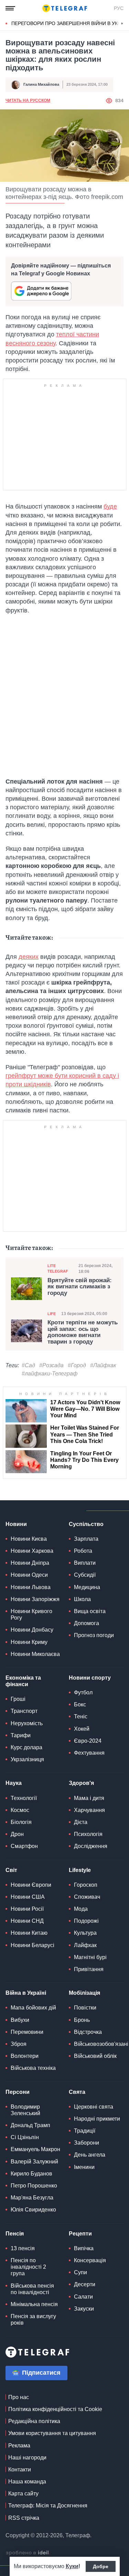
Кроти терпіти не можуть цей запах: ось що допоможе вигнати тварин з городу (83, 1332)
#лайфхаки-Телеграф (50, 1374)
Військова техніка (33, 2068)
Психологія (88, 1834)
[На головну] (65, 8)
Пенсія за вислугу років (33, 2319)
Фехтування (89, 1753)
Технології (24, 1798)
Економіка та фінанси (23, 1681)
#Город (77, 1365)
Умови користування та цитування (52, 2433)
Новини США (28, 1897)
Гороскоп (86, 1885)
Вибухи (20, 2020)
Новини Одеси (29, 1575)
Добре (101, 2566)
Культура (85, 1933)
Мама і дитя (89, 1798)
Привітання (89, 1969)
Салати (83, 2297)
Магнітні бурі (90, 1957)
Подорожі (86, 1921)
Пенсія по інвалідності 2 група (28, 2267)
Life (52, 1314)
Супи (80, 2272)
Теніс (81, 1716)
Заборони (87, 2143)
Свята (77, 2092)
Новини (16, 1524)
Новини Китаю (29, 1933)
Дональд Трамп (30, 2125)
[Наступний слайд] (122, 24)
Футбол (83, 1692)
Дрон (17, 1834)
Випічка (84, 2248)
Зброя (19, 2044)
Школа (82, 1599)
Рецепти (80, 2234)
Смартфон (24, 1846)
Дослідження (91, 1846)
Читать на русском (28, 100)
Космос (20, 1810)
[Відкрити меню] (10, 8)
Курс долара (26, 1747)
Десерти (85, 2284)
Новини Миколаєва (35, 1654)
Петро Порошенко (34, 2186)
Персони (18, 2092)
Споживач (87, 1897)
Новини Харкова (32, 1551)
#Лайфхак (103, 1365)
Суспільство (86, 1524)
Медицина (87, 1587)
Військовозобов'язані (101, 2044)
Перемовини (27, 2032)
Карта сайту (23, 2494)
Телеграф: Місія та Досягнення (48, 2506)
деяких (29, 957)
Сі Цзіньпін (25, 2137)
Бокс (80, 1704)
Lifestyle (80, 1870)
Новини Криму (29, 1642)
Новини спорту (90, 1678)
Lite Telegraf (58, 1268)
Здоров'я (81, 1783)
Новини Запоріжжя (35, 1599)
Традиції (85, 2131)
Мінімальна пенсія (34, 2304)
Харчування (89, 1810)
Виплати (85, 1563)
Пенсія (15, 2234)
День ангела (90, 2155)
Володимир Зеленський (25, 2110)
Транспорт (24, 1711)
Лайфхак (85, 1945)
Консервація (90, 2260)
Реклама (19, 2446)
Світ (11, 1870)
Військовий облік (95, 2056)
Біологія (21, 1822)
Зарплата (86, 1539)
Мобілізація (84, 1993)
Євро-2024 (88, 1741)
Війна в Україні (26, 1993)
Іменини (84, 2167)
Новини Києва (29, 1539)
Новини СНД (27, 1921)
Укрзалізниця (27, 1759)
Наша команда (27, 2482)
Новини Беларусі (33, 1945)
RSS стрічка (24, 2518)
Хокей (82, 1729)
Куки (72, 2566)
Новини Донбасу (32, 1630)
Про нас (19, 2397)
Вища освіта (90, 1611)
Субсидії (85, 1575)
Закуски (84, 2309)
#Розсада (51, 1365)
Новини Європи (31, 1885)
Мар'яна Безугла (32, 2198)
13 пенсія (23, 2248)
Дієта (81, 1822)
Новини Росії (27, 1909)
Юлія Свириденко (33, 2210)
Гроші (18, 1699)
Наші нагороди (27, 2458)
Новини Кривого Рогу (31, 1614)
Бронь (82, 2020)
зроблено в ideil (28, 2553)
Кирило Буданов (31, 2174)
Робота (83, 1551)
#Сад (28, 1365)
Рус (119, 8)
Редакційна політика (34, 2421)
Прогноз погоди (94, 1635)
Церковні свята (94, 2107)
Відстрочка (88, 2032)
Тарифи (21, 1735)
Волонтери (25, 2056)
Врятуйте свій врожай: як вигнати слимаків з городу (80, 1287)
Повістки (85, 2008)
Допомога (87, 1623)
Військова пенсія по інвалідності (32, 2289)
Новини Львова (31, 1587)
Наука (14, 1783)
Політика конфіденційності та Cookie (55, 2409)
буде (110, 506)
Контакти (20, 2470)
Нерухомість (27, 1723)
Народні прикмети (97, 2119)
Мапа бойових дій (33, 2008)
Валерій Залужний (34, 2162)
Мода (81, 1909)
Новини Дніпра (30, 1563)
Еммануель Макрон (35, 2149)
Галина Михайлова (41, 84)
